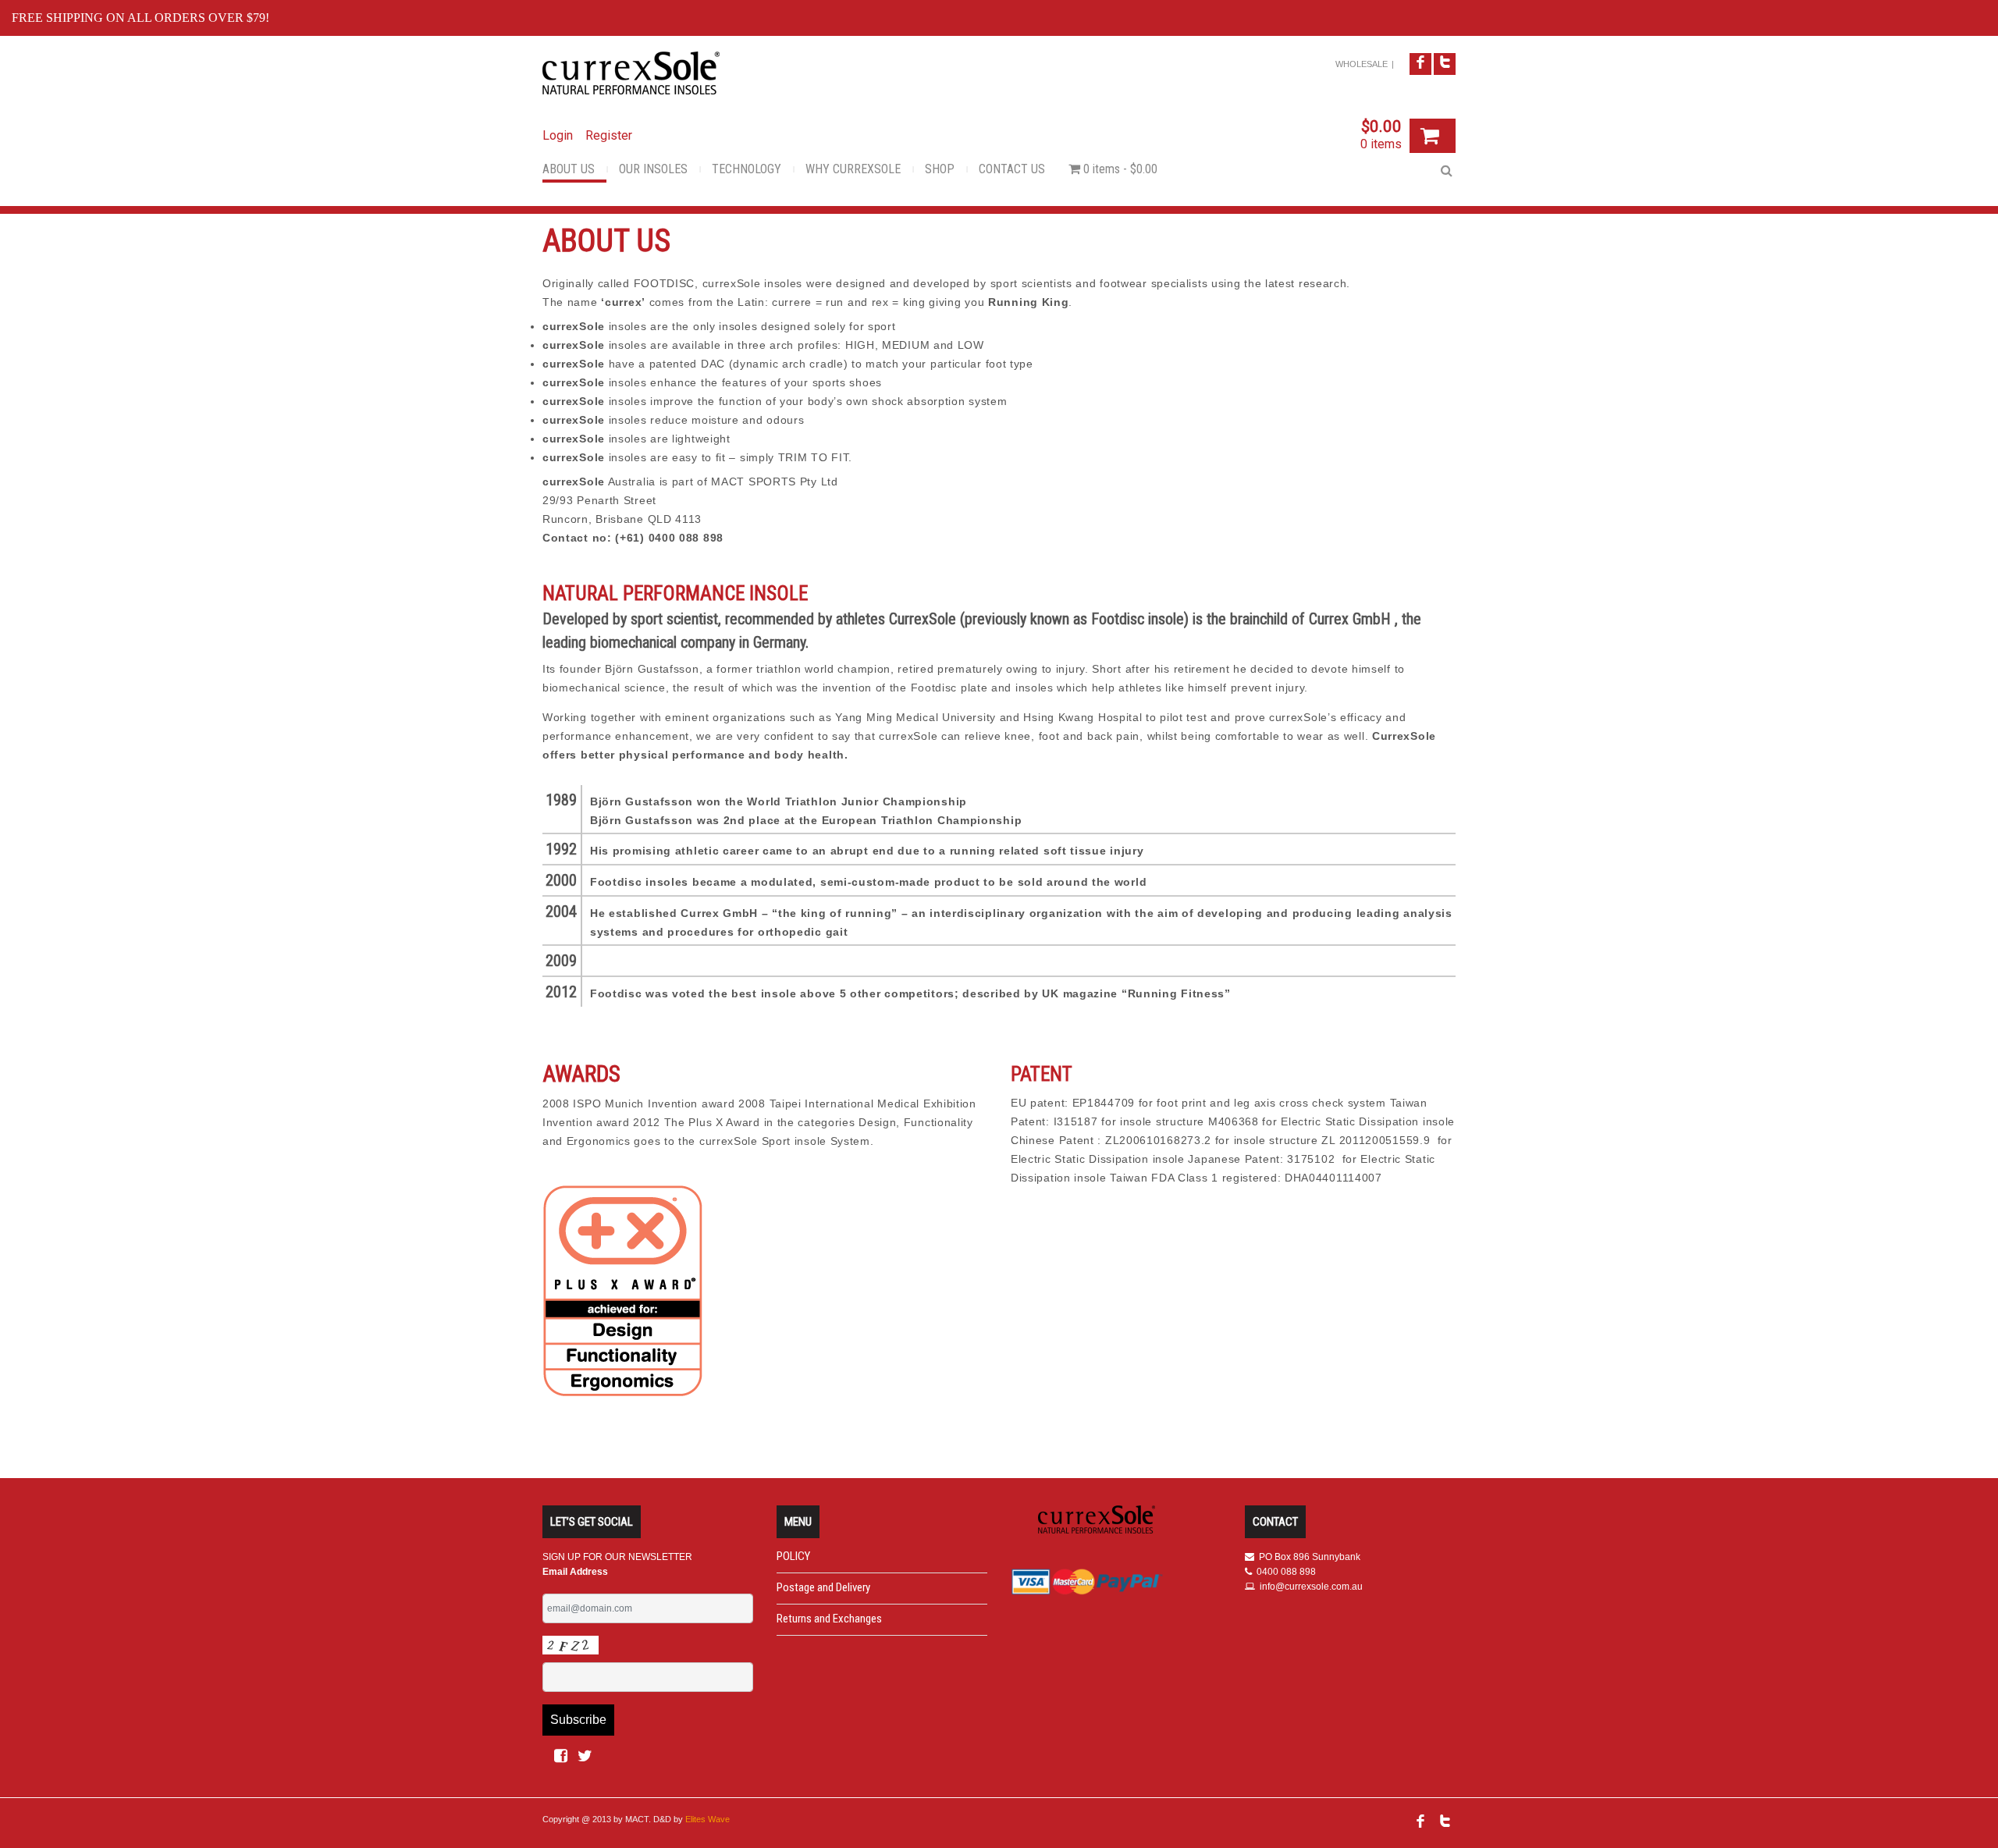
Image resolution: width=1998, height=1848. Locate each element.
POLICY (793, 1556)
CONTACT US (1012, 169)
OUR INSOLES (653, 169)
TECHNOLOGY (747, 169)
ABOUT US (569, 169)
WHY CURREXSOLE (853, 169)
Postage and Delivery (823, 1587)
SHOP (940, 169)
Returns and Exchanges (829, 1619)
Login (558, 135)
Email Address (575, 1572)
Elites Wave (707, 1819)
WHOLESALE (1362, 64)
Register (609, 135)
